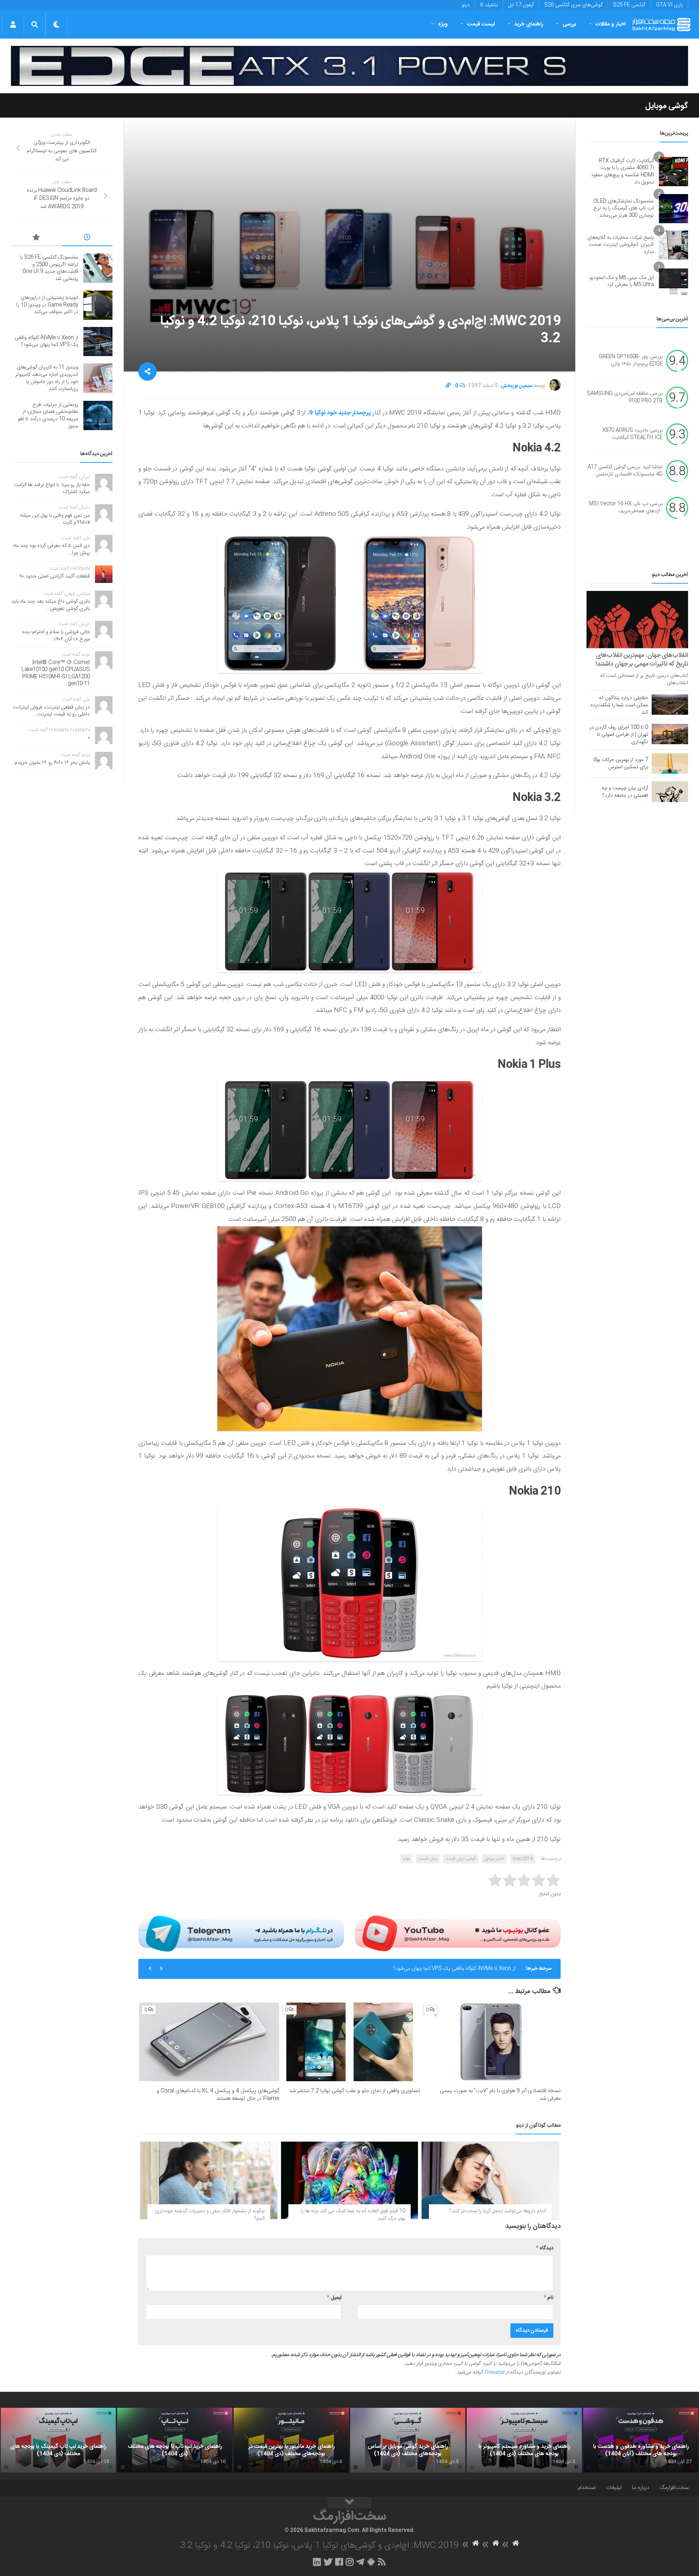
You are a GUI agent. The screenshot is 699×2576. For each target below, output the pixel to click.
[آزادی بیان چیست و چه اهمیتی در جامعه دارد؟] (670, 792)
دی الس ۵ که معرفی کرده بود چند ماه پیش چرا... (52, 549)
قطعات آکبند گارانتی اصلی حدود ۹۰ (55, 576)
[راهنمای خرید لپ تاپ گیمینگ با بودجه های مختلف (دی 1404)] (58, 2440)
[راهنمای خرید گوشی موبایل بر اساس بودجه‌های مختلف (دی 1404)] (408, 2440)
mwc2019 (523, 1859)
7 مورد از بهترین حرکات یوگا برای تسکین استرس (621, 764)
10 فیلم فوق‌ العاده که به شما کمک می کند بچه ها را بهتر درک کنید (353, 2215)
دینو (466, 5)
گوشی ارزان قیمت (461, 1859)
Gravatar (494, 2372)
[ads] (349, 66)
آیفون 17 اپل (521, 5)
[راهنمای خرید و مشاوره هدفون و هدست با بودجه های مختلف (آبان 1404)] (641, 2440)
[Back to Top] (349, 2503)
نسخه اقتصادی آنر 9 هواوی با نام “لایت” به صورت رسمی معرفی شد (500, 2095)
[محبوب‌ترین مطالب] (36, 238)
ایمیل (334, 2298)
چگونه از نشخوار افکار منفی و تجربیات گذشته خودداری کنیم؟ (210, 2215)
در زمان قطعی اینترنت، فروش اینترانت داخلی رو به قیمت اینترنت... (51, 711)
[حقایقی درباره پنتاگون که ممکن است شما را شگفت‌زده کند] (670, 705)
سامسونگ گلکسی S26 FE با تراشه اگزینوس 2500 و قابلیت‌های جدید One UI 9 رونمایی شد (49, 268)
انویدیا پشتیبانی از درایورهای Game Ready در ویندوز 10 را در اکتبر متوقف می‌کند (47, 305)
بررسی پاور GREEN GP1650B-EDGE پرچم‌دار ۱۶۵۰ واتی (631, 361)
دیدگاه (545, 2248)
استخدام (587, 2488)
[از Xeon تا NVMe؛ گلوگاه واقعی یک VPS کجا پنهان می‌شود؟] (98, 342)
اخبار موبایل (494, 1859)
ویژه (443, 24)
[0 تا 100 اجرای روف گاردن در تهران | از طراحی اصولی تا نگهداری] (670, 734)
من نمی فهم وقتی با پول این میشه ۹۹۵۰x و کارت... (55, 519)
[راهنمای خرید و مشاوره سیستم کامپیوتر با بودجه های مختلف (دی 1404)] (524, 2440)
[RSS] (382, 2562)
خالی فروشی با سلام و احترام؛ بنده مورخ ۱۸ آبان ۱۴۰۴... (56, 636)
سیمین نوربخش (517, 386)
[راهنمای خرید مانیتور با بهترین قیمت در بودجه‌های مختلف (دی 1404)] (291, 2440)
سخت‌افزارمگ (674, 2488)
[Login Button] (13, 24)
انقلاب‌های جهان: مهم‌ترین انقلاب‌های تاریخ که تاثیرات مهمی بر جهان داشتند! (642, 660)
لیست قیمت (481, 24)
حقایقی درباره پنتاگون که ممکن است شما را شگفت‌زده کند (619, 705)
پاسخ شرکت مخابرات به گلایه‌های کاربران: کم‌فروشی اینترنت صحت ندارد (621, 245)
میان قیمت (428, 1859)
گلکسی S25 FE (629, 5)
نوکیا (406, 1859)
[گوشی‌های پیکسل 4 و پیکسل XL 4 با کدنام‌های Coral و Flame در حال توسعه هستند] (209, 2042)
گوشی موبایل (667, 106)
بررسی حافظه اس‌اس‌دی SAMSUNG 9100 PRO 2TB (625, 398)
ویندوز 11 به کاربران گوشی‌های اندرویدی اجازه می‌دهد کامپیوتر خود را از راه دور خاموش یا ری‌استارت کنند (410, 1969)
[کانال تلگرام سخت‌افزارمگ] (360, 2562)
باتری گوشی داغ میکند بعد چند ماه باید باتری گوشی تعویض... (51, 605)
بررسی (569, 24)
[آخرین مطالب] (87, 238)
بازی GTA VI (669, 5)
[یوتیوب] (458, 1933)
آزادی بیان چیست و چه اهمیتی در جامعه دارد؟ (625, 792)
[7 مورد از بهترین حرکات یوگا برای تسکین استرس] (670, 764)
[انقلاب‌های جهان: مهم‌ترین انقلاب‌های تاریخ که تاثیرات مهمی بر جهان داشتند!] (637, 620)
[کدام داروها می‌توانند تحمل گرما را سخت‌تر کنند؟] (490, 2180)
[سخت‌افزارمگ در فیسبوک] (339, 2562)
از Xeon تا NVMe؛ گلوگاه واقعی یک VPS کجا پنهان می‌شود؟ (46, 342)
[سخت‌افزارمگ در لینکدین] (317, 2562)
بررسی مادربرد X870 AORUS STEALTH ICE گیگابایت (632, 434)
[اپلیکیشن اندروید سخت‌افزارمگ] (371, 2562)
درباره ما (641, 2488)
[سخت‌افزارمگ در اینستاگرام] (350, 2562)
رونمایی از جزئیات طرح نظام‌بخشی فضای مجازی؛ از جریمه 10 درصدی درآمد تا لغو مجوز (48, 416)
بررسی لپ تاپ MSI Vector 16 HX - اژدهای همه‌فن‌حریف (626, 508)
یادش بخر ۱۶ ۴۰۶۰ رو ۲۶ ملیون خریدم (52, 763)
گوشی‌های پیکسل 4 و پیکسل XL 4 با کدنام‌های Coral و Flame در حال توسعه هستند (218, 2095)
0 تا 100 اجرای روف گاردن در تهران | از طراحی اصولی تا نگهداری (619, 735)
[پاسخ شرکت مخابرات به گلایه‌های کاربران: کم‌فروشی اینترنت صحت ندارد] (674, 245)
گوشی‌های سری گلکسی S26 (573, 5)
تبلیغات (614, 2488)
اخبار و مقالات (611, 24)
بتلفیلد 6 (489, 5)
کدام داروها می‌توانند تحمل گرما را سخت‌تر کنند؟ (498, 2211)
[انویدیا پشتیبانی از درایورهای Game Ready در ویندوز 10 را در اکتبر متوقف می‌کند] (98, 305)
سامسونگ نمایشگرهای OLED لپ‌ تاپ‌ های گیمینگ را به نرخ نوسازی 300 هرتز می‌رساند (624, 208)
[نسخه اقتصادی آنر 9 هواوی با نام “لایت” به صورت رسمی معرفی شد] (491, 2042)
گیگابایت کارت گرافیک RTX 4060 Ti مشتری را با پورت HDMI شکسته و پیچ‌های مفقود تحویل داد (622, 172)
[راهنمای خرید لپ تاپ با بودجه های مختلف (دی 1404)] (175, 2440)
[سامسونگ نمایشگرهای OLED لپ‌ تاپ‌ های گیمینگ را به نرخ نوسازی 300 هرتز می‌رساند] (674, 209)
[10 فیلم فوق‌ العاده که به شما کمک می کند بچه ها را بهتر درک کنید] (350, 2180)
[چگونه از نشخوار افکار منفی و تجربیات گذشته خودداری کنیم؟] (209, 2180)
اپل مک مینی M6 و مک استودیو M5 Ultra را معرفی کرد (622, 281)
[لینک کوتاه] (448, 386)
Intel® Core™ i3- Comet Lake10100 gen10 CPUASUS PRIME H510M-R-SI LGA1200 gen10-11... (56, 673)
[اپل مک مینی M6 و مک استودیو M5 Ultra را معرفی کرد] (674, 281)
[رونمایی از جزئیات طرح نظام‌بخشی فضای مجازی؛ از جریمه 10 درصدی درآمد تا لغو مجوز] (98, 415)
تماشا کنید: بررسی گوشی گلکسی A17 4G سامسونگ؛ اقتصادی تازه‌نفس (625, 471)
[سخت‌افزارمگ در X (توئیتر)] (328, 2562)
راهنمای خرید (529, 24)
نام (548, 2298)
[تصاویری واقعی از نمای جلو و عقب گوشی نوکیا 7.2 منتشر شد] (350, 2042)
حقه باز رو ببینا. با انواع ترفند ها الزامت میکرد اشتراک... (52, 489)
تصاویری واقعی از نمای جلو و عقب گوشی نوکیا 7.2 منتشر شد (355, 2091)
